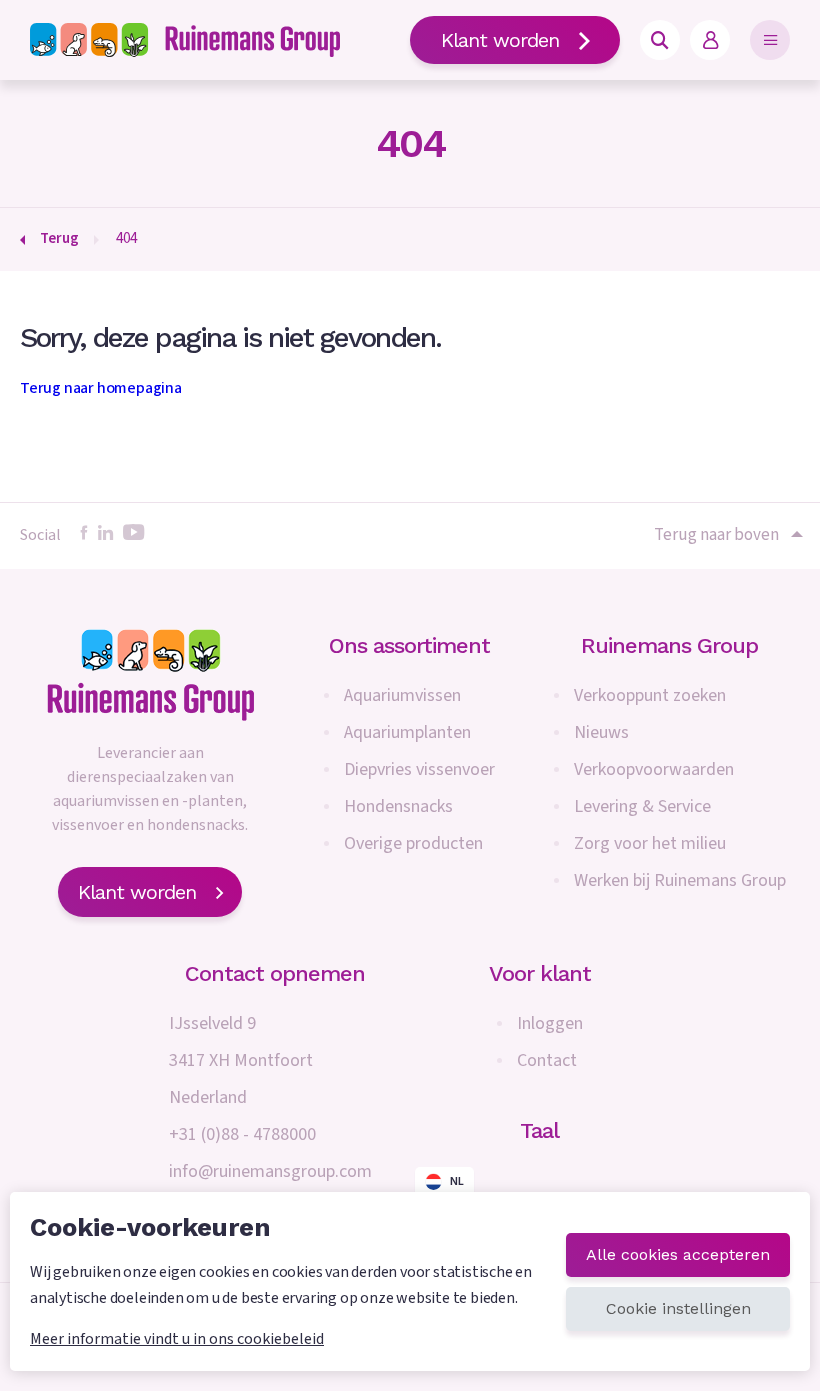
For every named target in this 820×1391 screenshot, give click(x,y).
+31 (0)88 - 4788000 (242, 1134)
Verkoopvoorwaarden (654, 769)
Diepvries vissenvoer (419, 769)
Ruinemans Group (669, 645)
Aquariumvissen (402, 695)
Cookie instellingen (678, 1308)
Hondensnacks (398, 806)
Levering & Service (642, 806)
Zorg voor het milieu (650, 843)
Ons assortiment (409, 645)
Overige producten (413, 843)
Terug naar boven (716, 535)
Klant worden (500, 40)
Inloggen (550, 1023)
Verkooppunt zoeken (650, 695)
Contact (547, 1060)
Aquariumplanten (407, 732)
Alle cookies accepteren (678, 1254)
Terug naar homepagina (101, 388)
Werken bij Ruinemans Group (680, 880)
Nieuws (601, 732)
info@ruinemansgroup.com (270, 1171)
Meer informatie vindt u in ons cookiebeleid (177, 1339)
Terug (59, 238)
